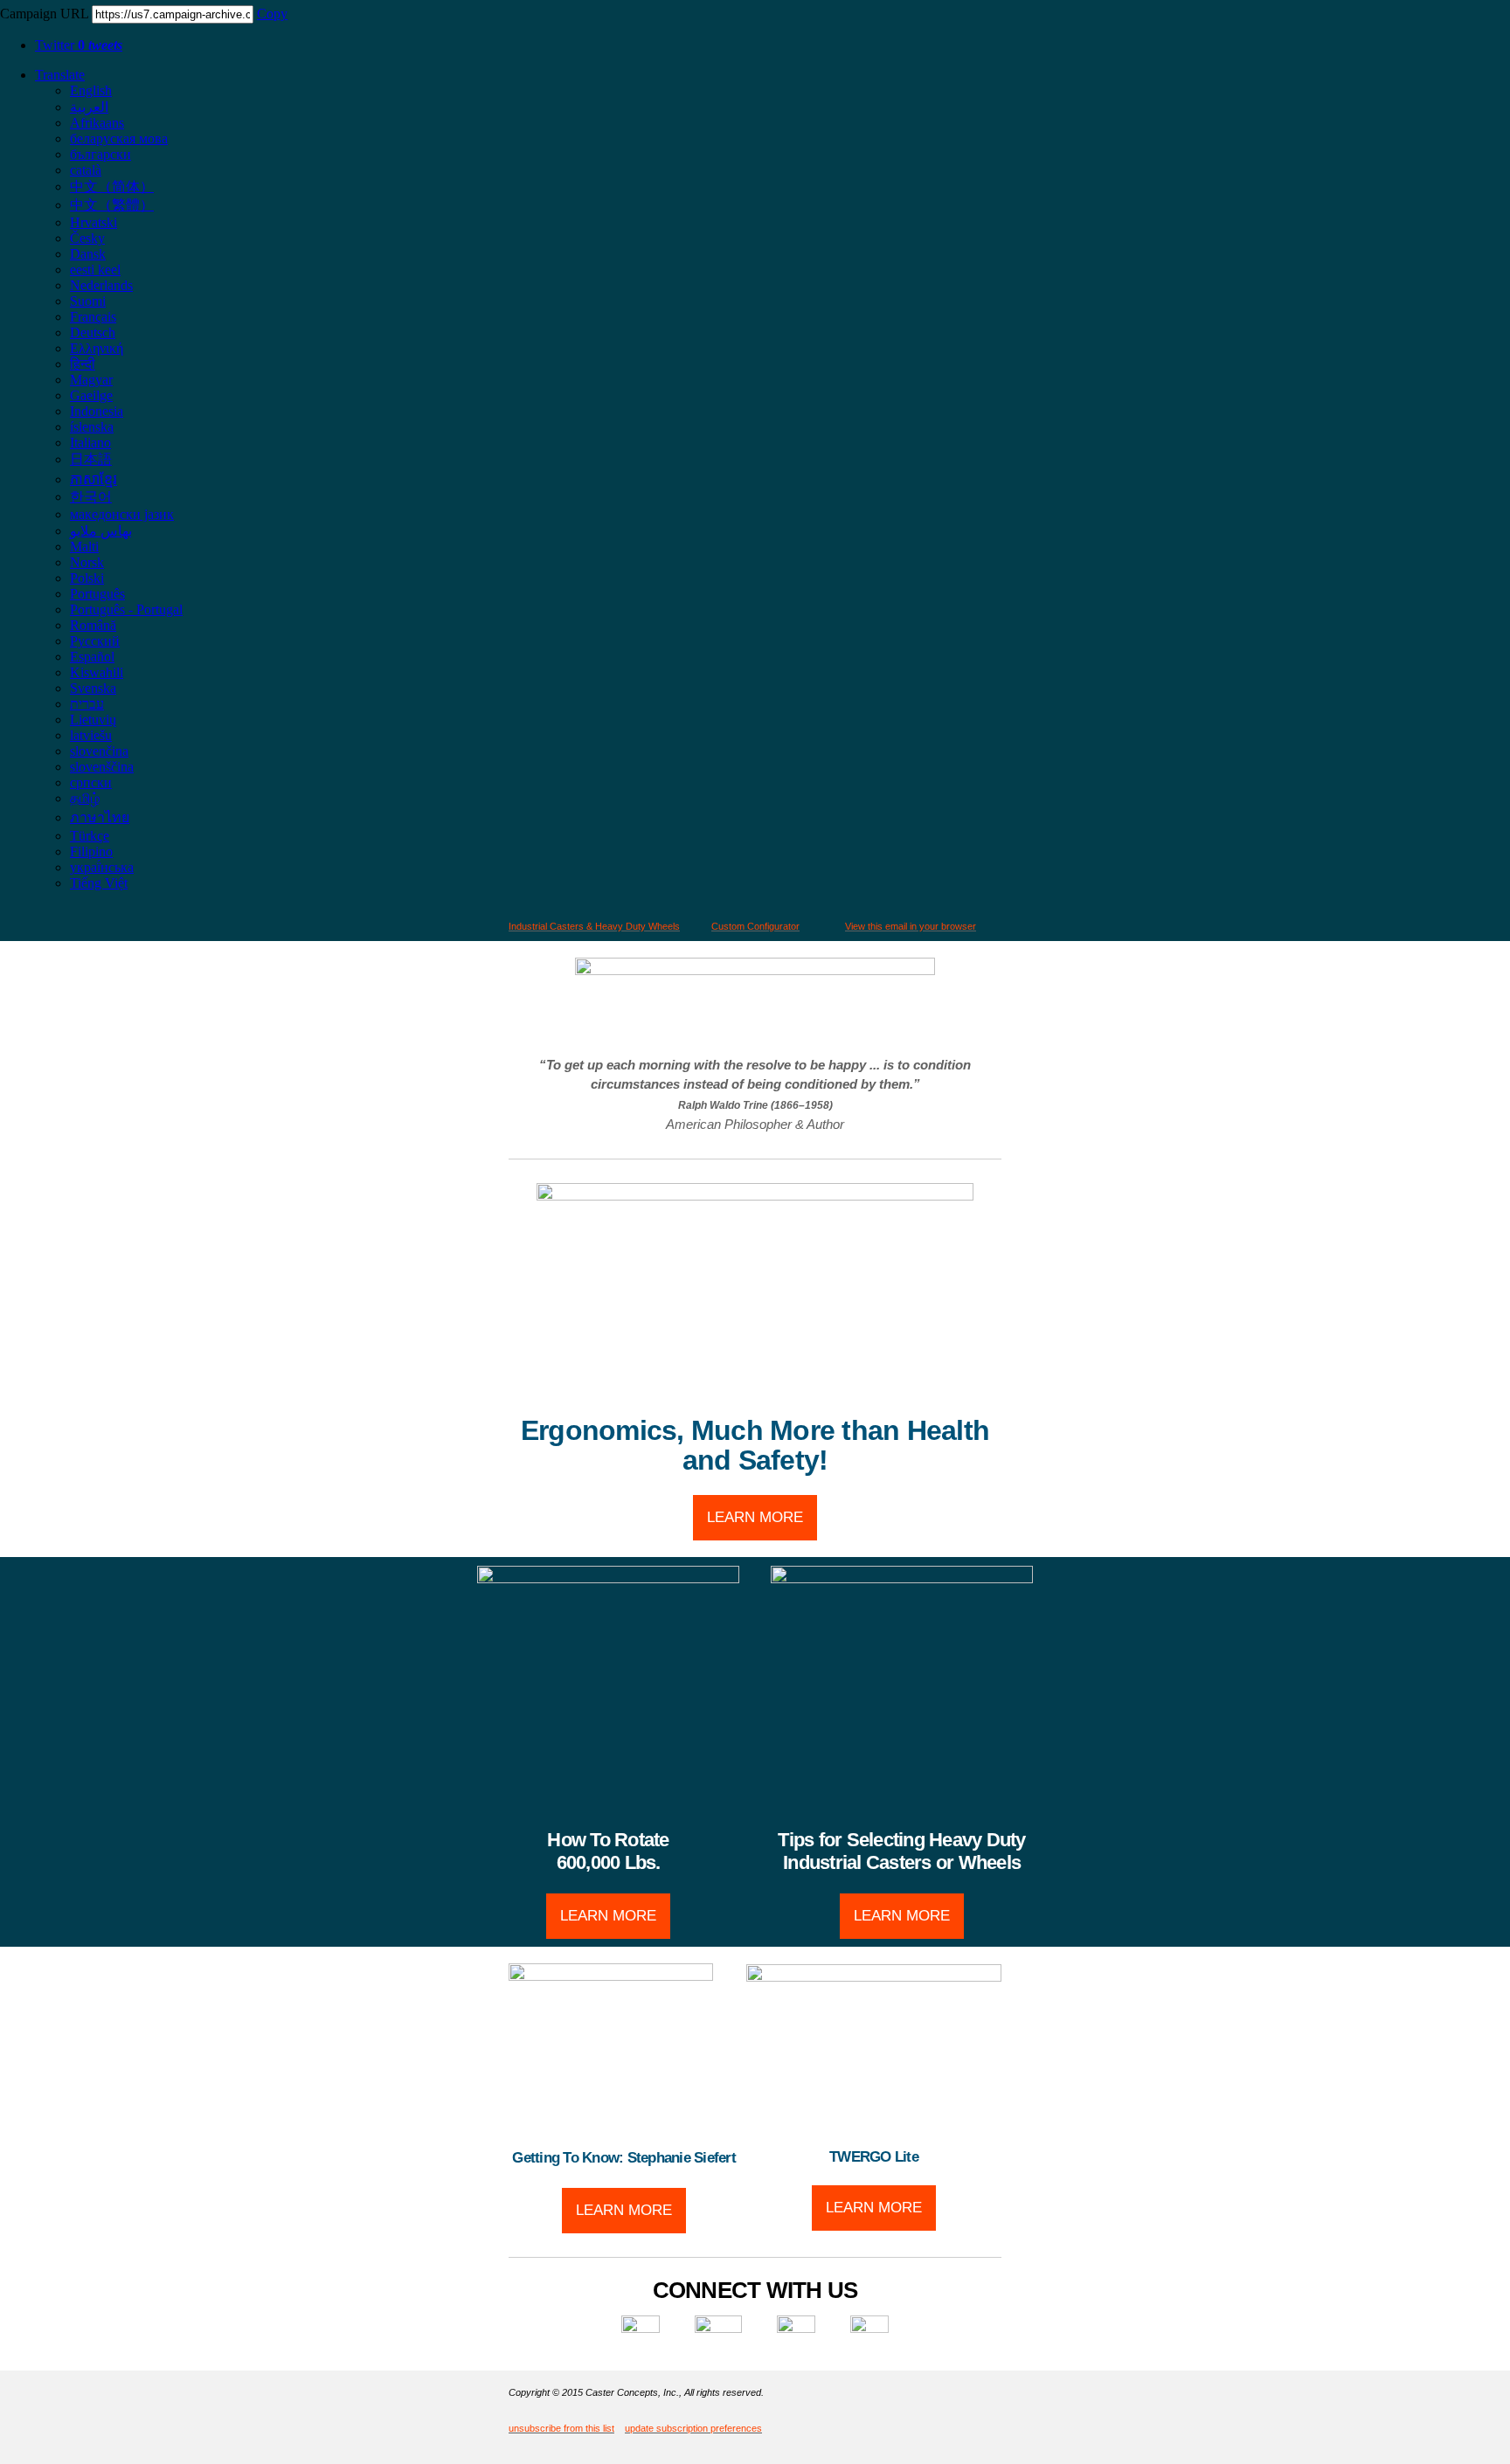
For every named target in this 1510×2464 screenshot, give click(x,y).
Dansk (88, 254)
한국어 (91, 497)
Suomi (88, 301)
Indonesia (97, 411)
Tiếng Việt (99, 883)
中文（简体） (112, 187)
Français (93, 317)
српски (91, 782)
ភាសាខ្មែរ (94, 479)
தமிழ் (85, 798)
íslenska (92, 427)
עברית (87, 704)
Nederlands (101, 285)
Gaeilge (91, 395)
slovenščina (102, 767)
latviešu (91, 735)
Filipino (91, 851)
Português (97, 594)
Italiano (90, 443)
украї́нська (102, 867)
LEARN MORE (755, 1517)
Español (92, 657)
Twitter (79, 45)
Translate (60, 75)
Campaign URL (44, 14)
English (91, 90)
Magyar (91, 380)
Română (93, 625)
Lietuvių (93, 720)
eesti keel (95, 270)
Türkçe (90, 836)
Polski (87, 578)
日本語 (91, 459)
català (86, 170)
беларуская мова (119, 138)
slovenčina (99, 751)
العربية (89, 107)
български (100, 154)
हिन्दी (83, 364)
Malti (84, 547)
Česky (87, 238)
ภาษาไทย (100, 817)
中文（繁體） (112, 205)
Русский (95, 641)
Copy (272, 14)
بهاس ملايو (101, 531)
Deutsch (93, 332)
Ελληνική (97, 348)
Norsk (87, 562)
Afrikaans (97, 123)
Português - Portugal (126, 609)
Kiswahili (97, 672)
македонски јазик (122, 514)
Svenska (93, 688)
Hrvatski (94, 222)
